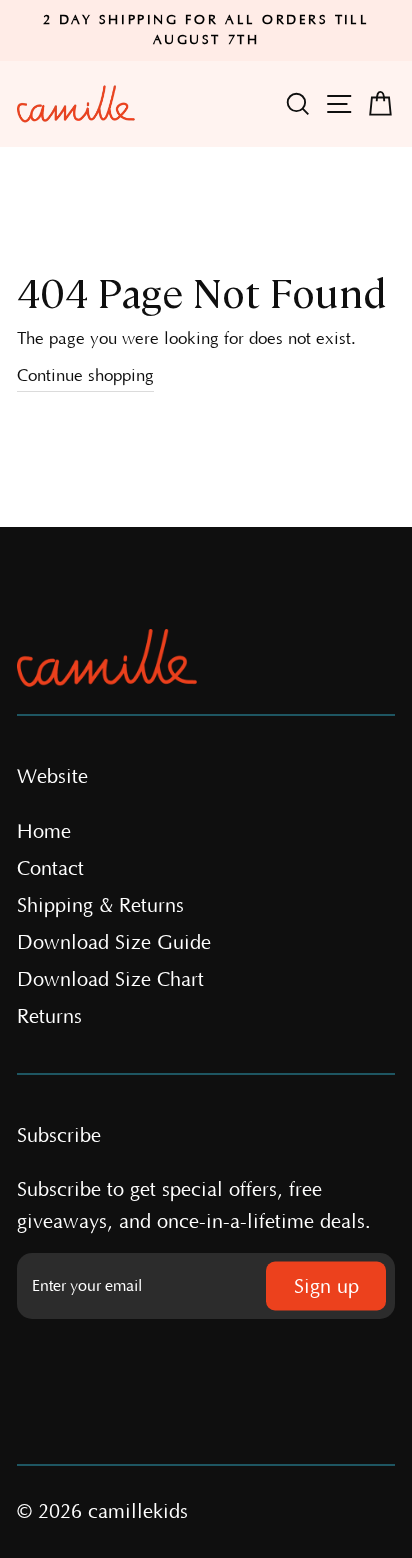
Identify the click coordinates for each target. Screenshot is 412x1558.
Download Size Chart (110, 980)
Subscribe (59, 1136)
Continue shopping (85, 376)
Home (44, 832)
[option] (206, 30)
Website (52, 777)
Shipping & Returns (100, 906)
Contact (50, 869)
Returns (49, 1017)
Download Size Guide (114, 943)
